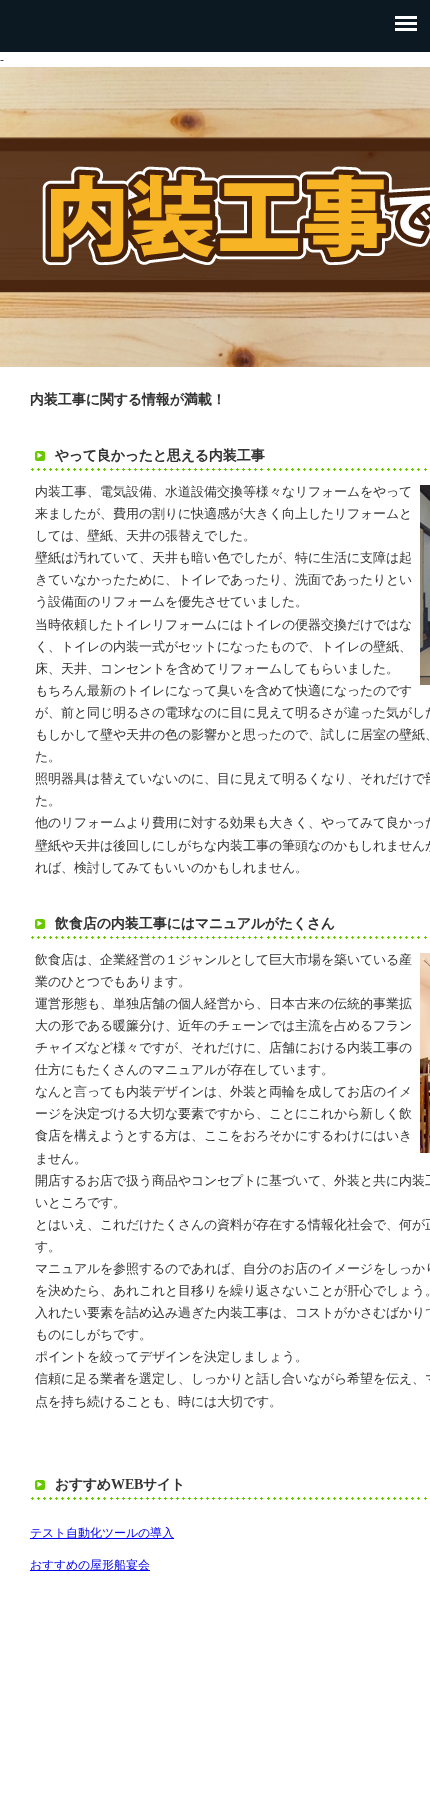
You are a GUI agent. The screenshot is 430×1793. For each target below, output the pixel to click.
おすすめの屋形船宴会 (90, 1565)
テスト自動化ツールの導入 (102, 1533)
